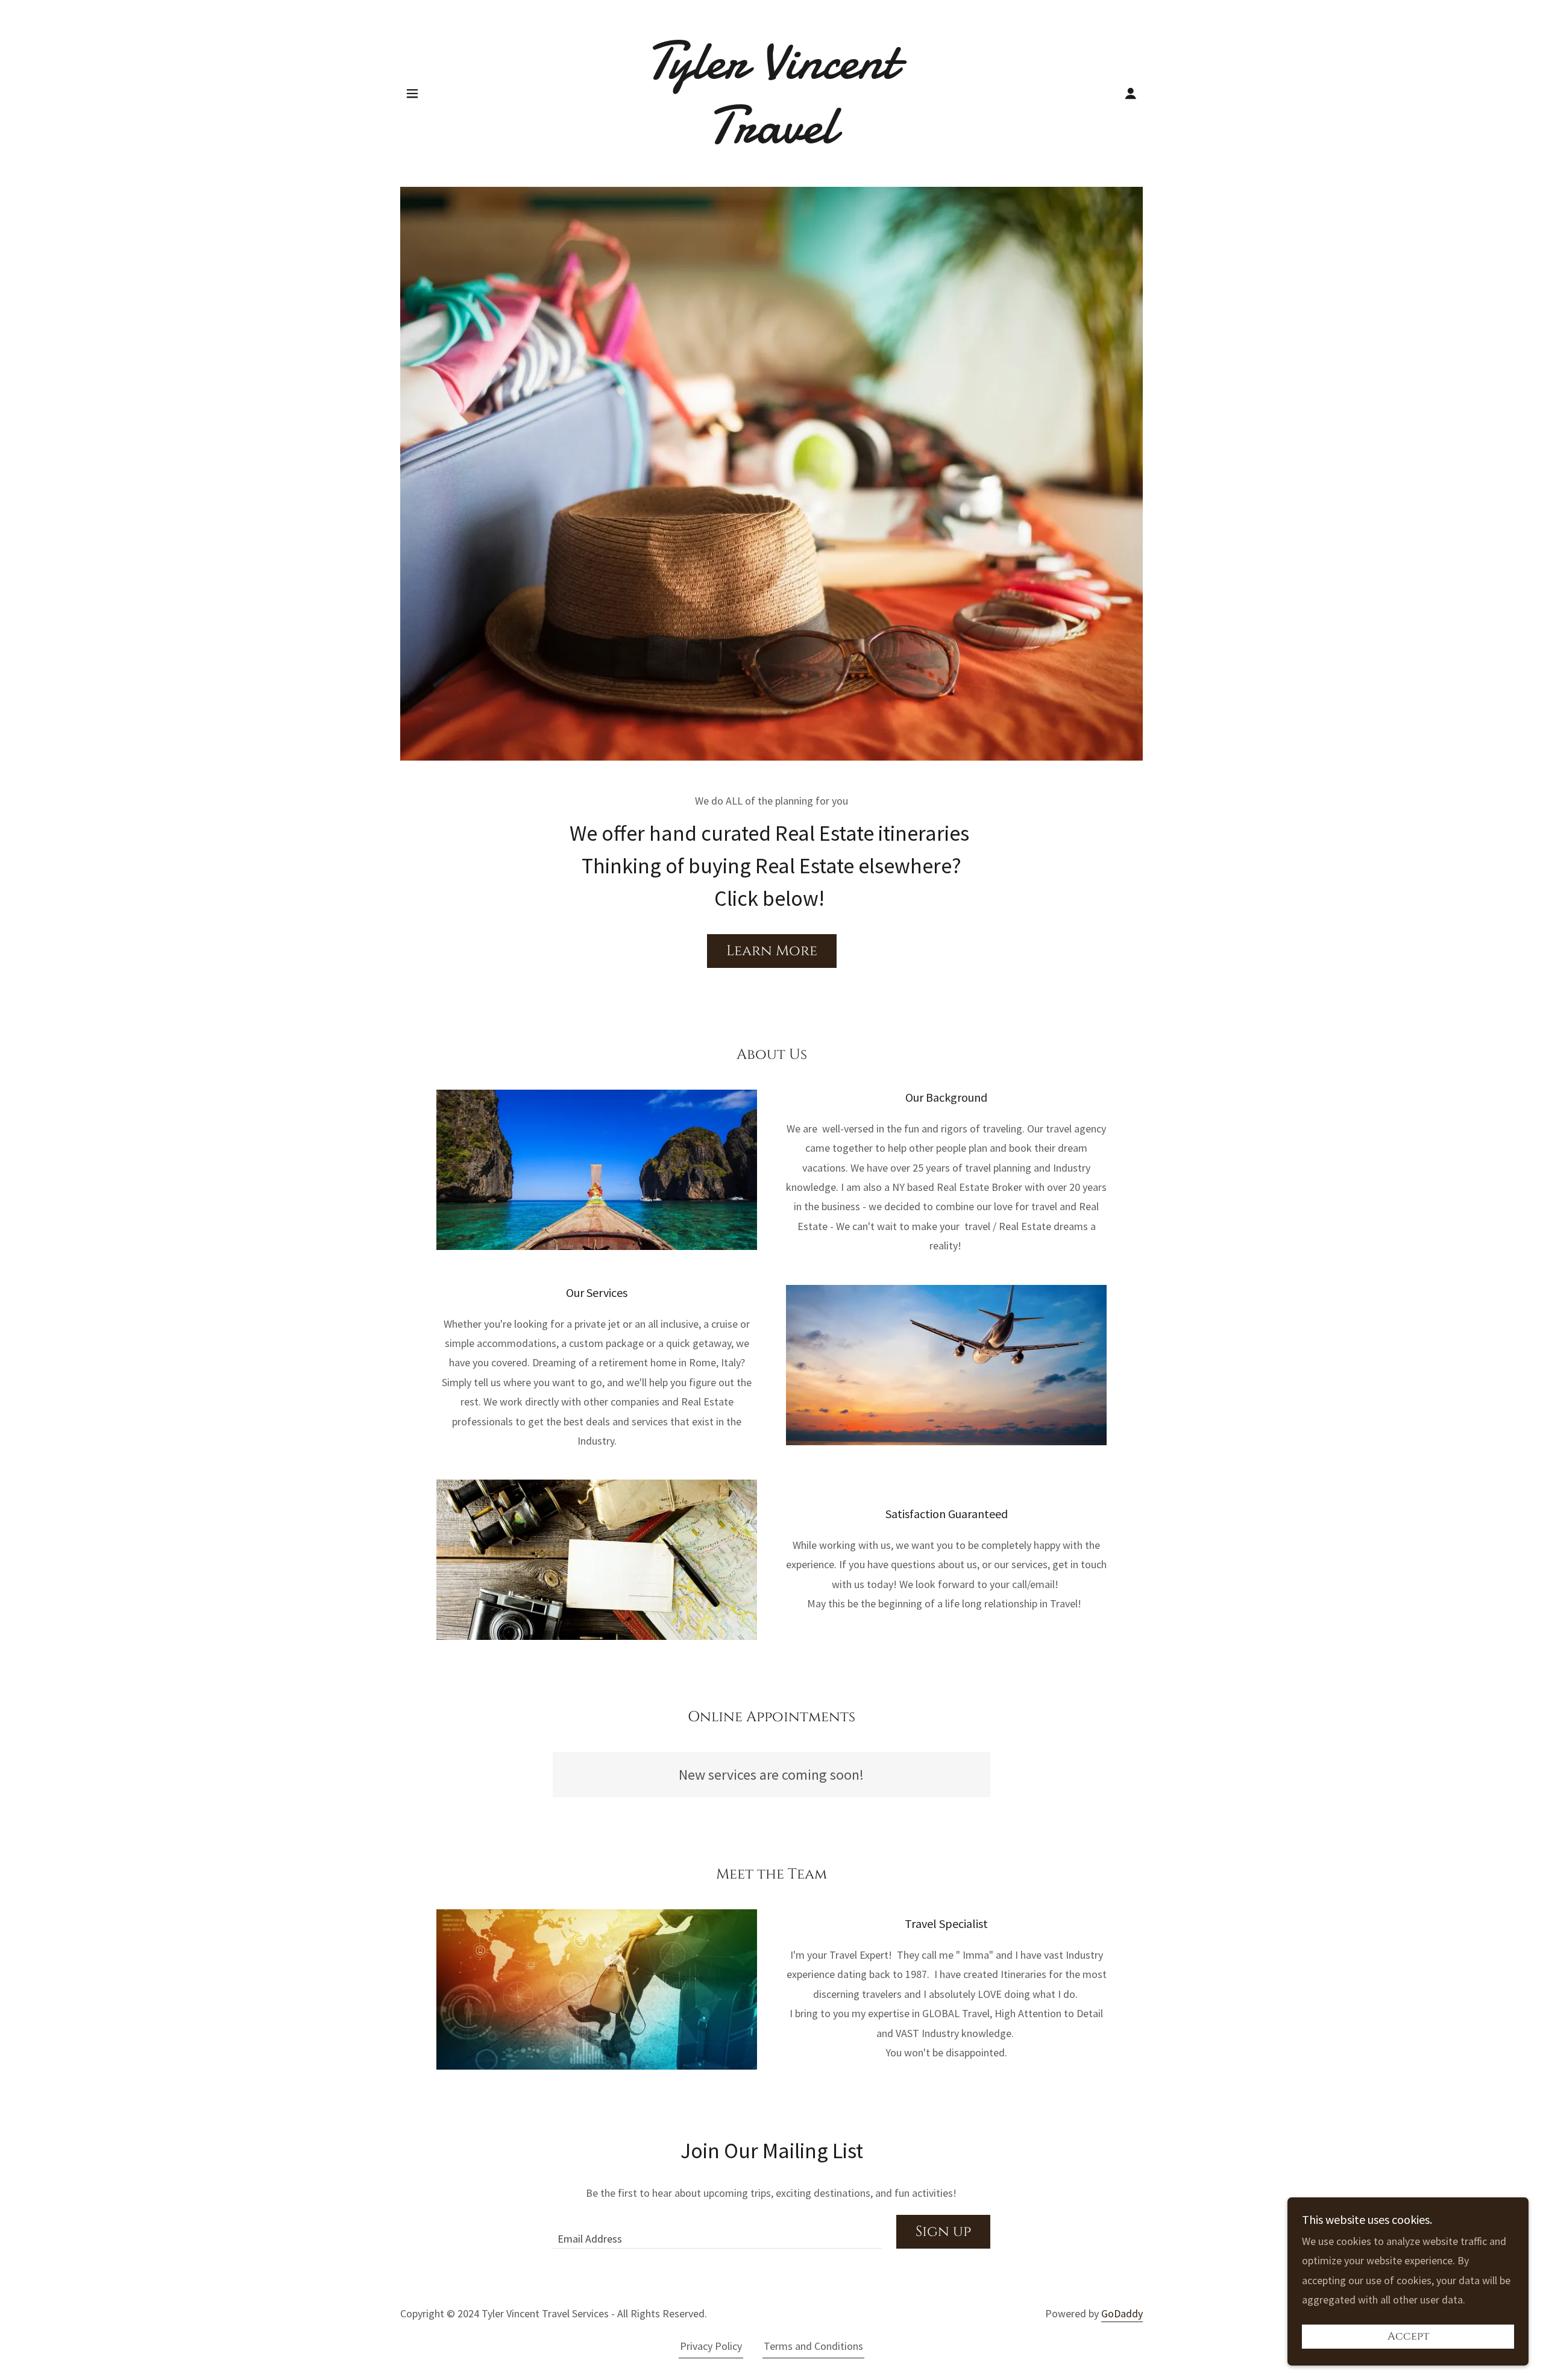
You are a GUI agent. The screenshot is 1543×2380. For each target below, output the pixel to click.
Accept (1408, 2337)
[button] (412, 93)
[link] (772, 139)
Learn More (772, 951)
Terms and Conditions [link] (813, 2346)
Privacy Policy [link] (711, 2346)
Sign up (943, 2232)
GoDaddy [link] (1122, 2313)
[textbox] (717, 2232)
